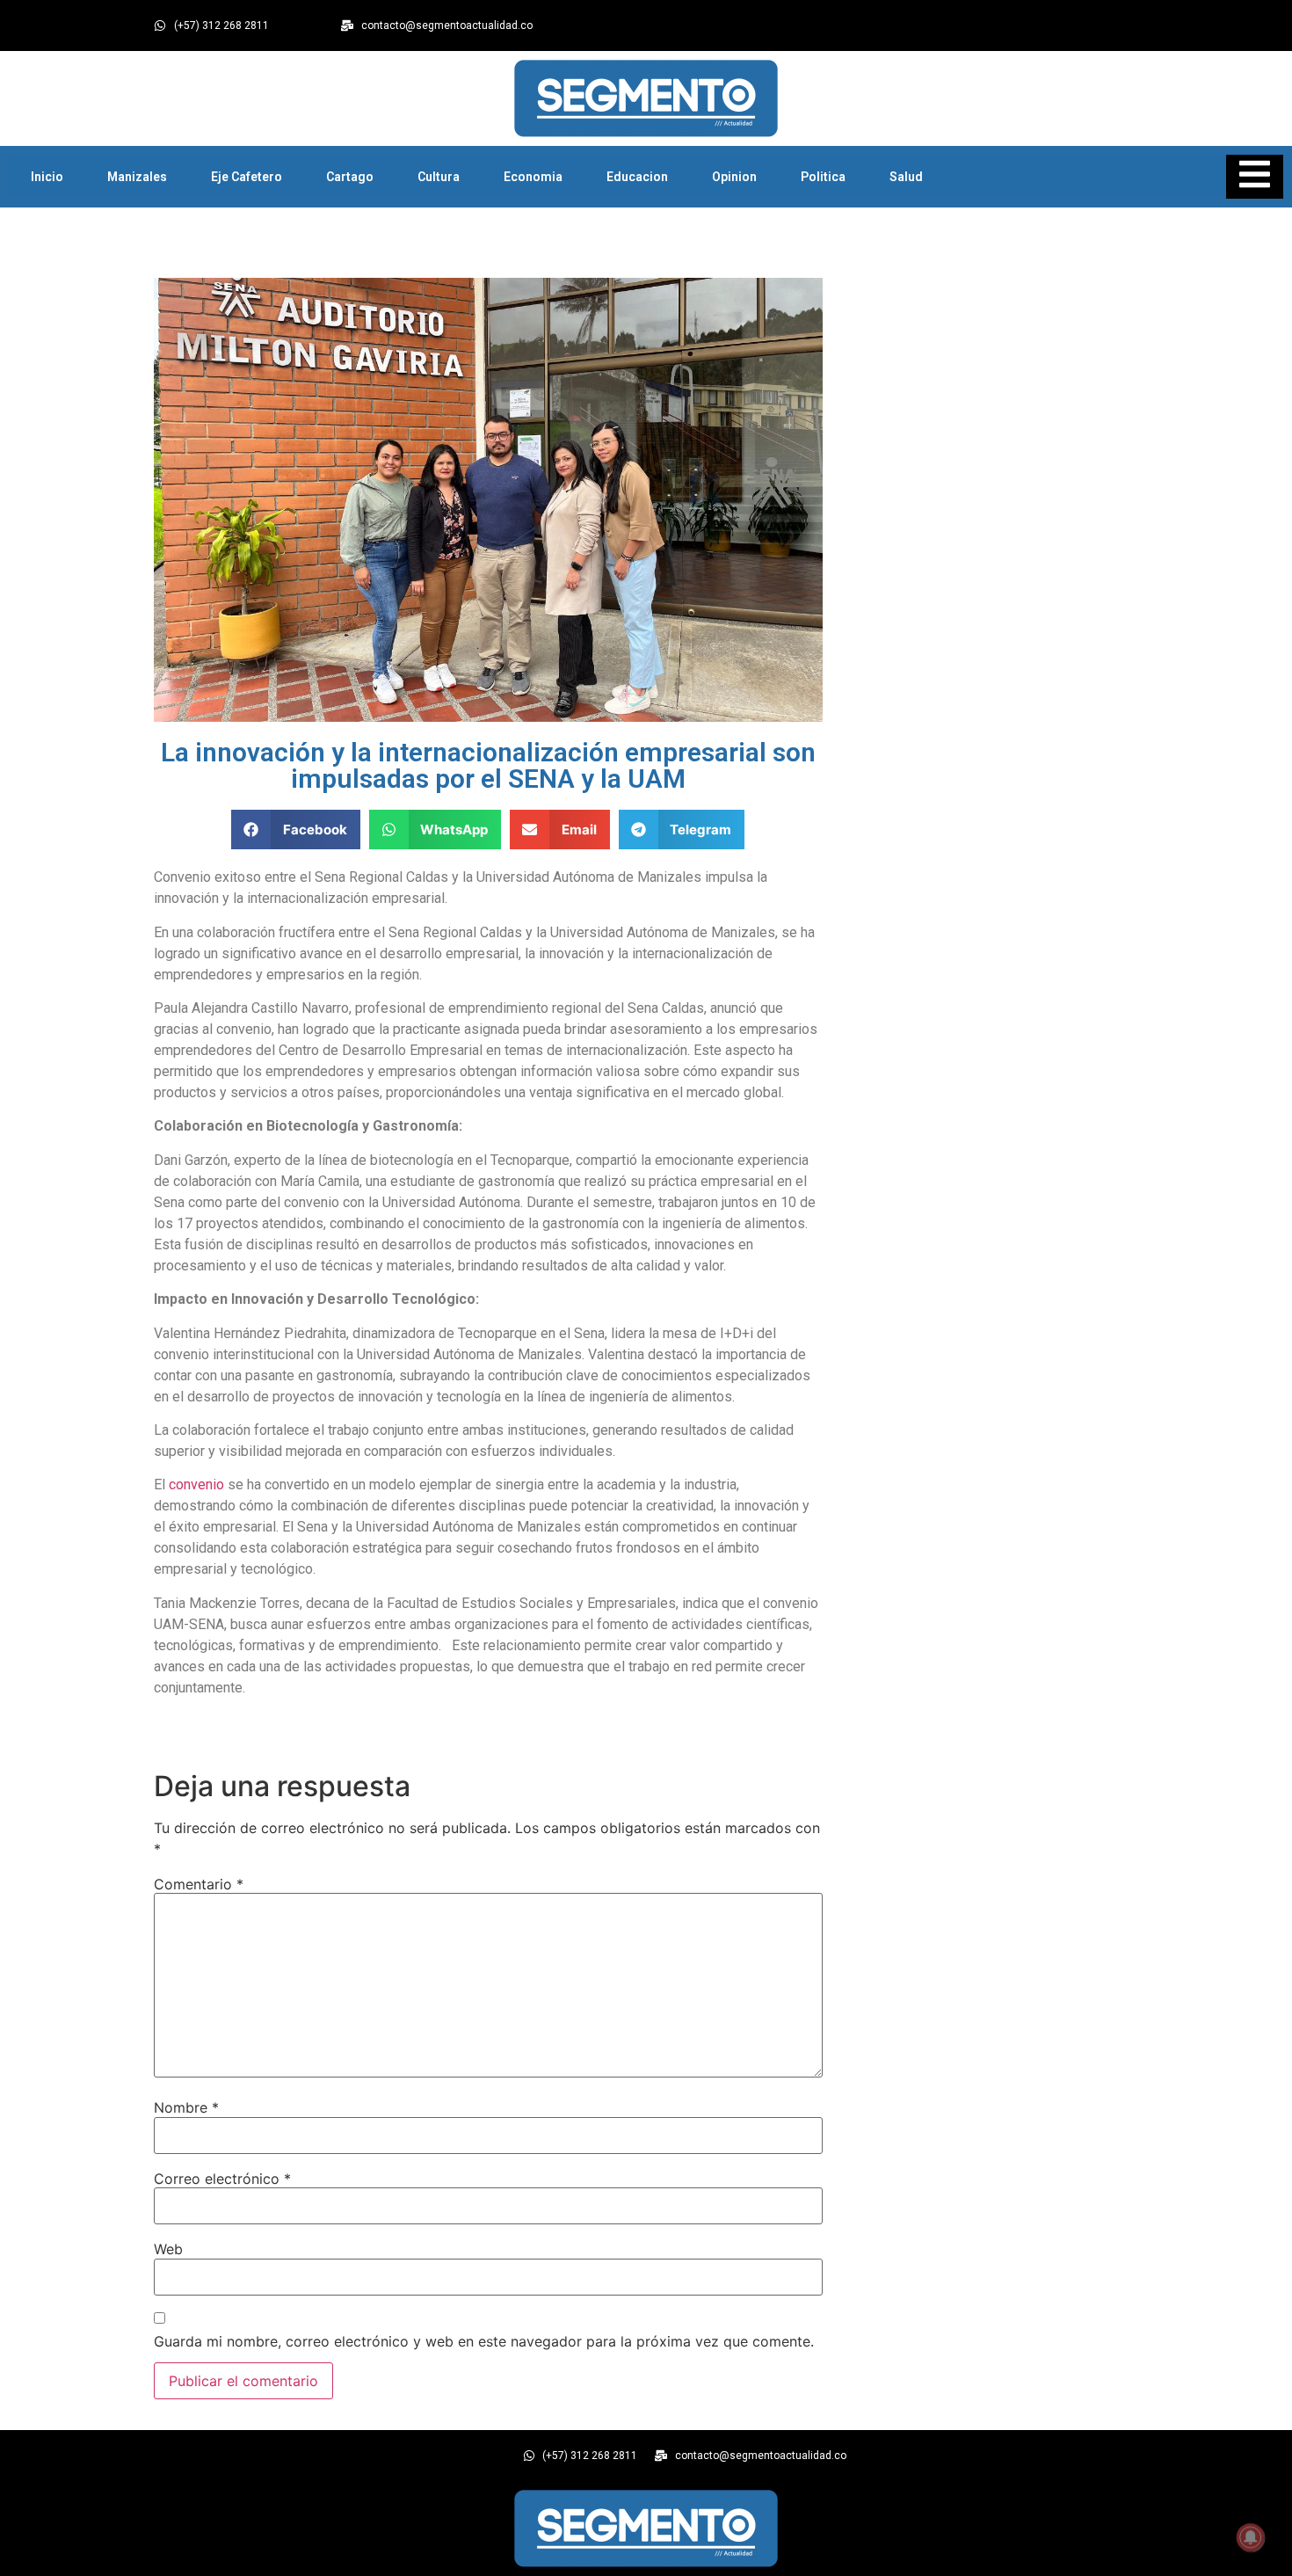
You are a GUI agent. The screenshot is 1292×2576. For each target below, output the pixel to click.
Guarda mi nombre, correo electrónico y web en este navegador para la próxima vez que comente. (484, 2341)
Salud (906, 177)
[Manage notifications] (1251, 2537)
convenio (196, 1484)
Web (168, 2249)
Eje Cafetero (247, 177)
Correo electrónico (222, 2179)
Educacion (637, 177)
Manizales (137, 177)
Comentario (199, 1884)
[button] (296, 830)
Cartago (350, 177)
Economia (533, 177)
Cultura (439, 177)
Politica (823, 177)
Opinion (734, 177)
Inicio (47, 177)
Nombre (186, 2107)
